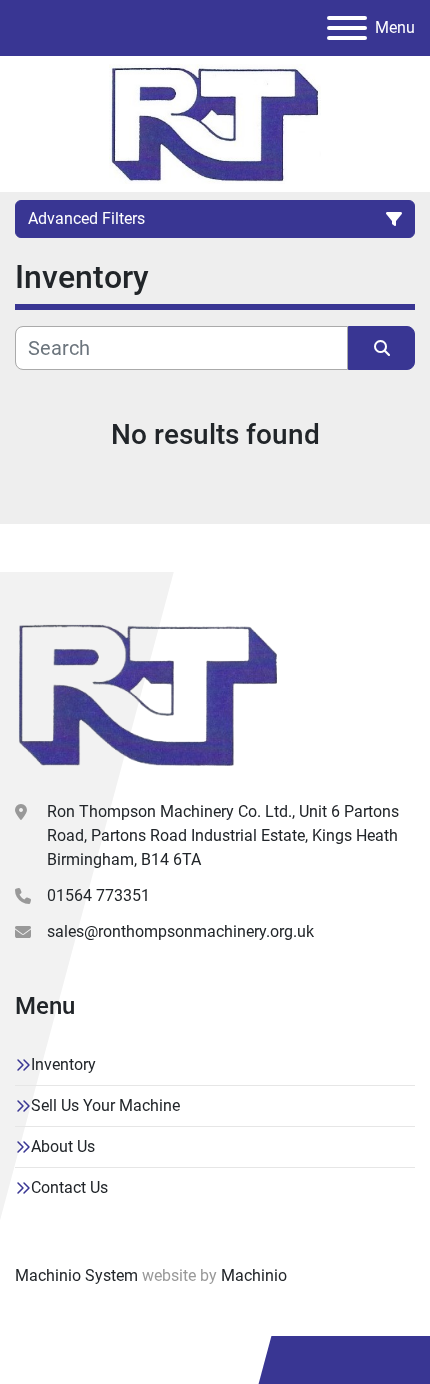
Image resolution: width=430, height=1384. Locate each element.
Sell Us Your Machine (105, 1105)
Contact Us (69, 1187)
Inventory (63, 1064)
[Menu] (347, 28)
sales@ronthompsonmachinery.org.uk (180, 931)
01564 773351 (98, 895)
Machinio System (76, 1275)
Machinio (254, 1275)
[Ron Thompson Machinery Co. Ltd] (148, 693)
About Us (63, 1146)
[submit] (381, 348)
